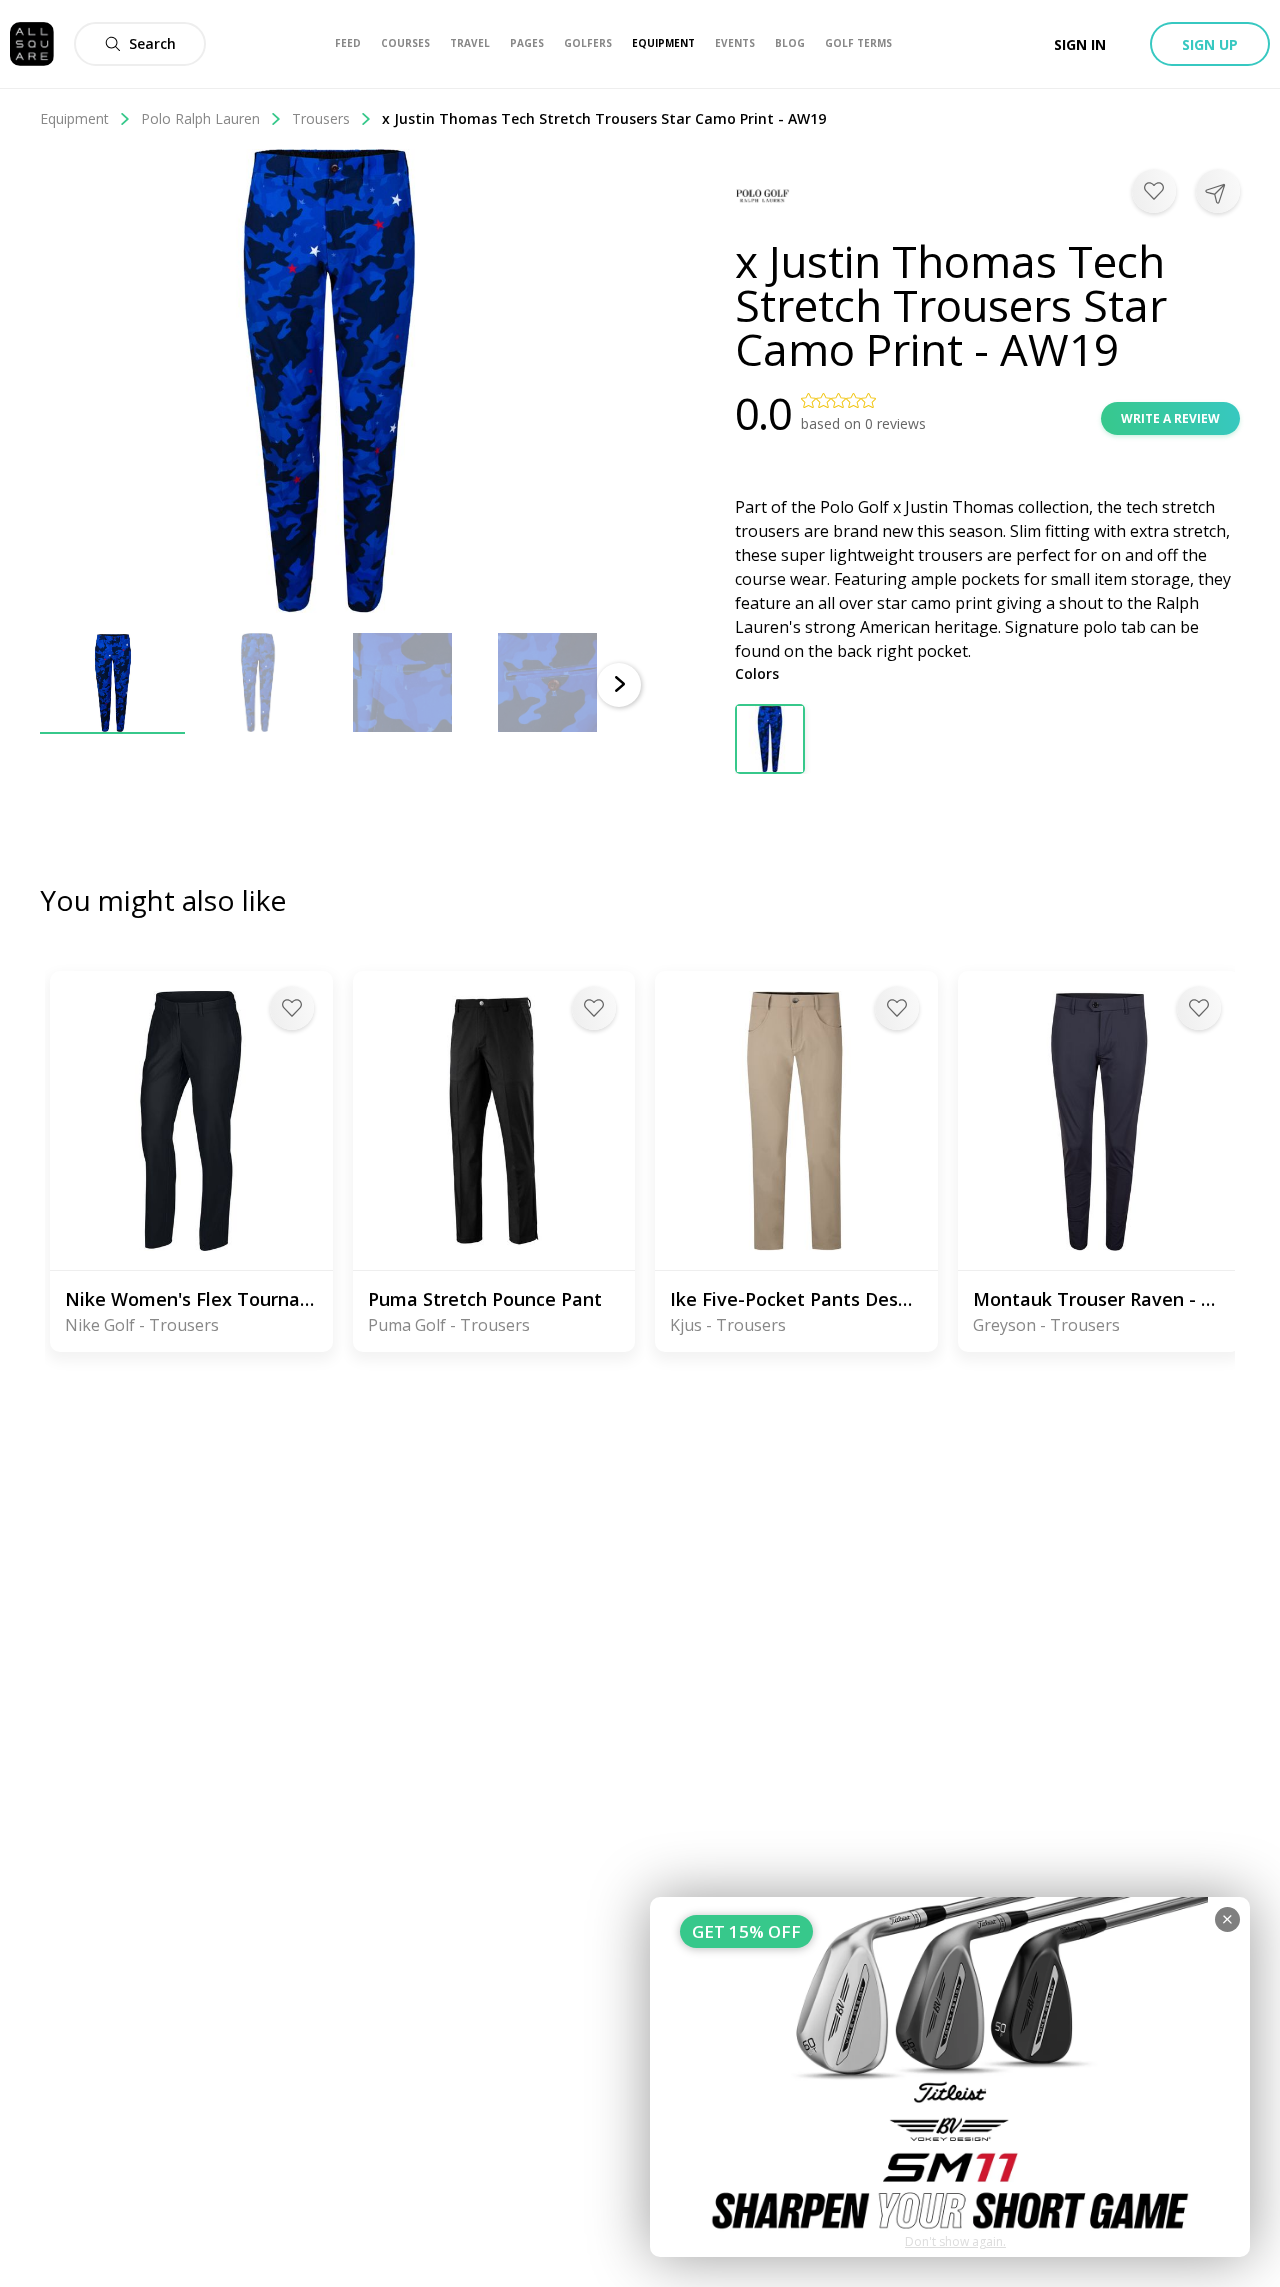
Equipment (74, 118)
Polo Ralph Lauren (200, 118)
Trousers (321, 118)
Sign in (1080, 44)
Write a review (1170, 418)
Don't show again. (955, 2241)
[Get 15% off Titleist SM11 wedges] (950, 2077)
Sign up (1210, 44)
